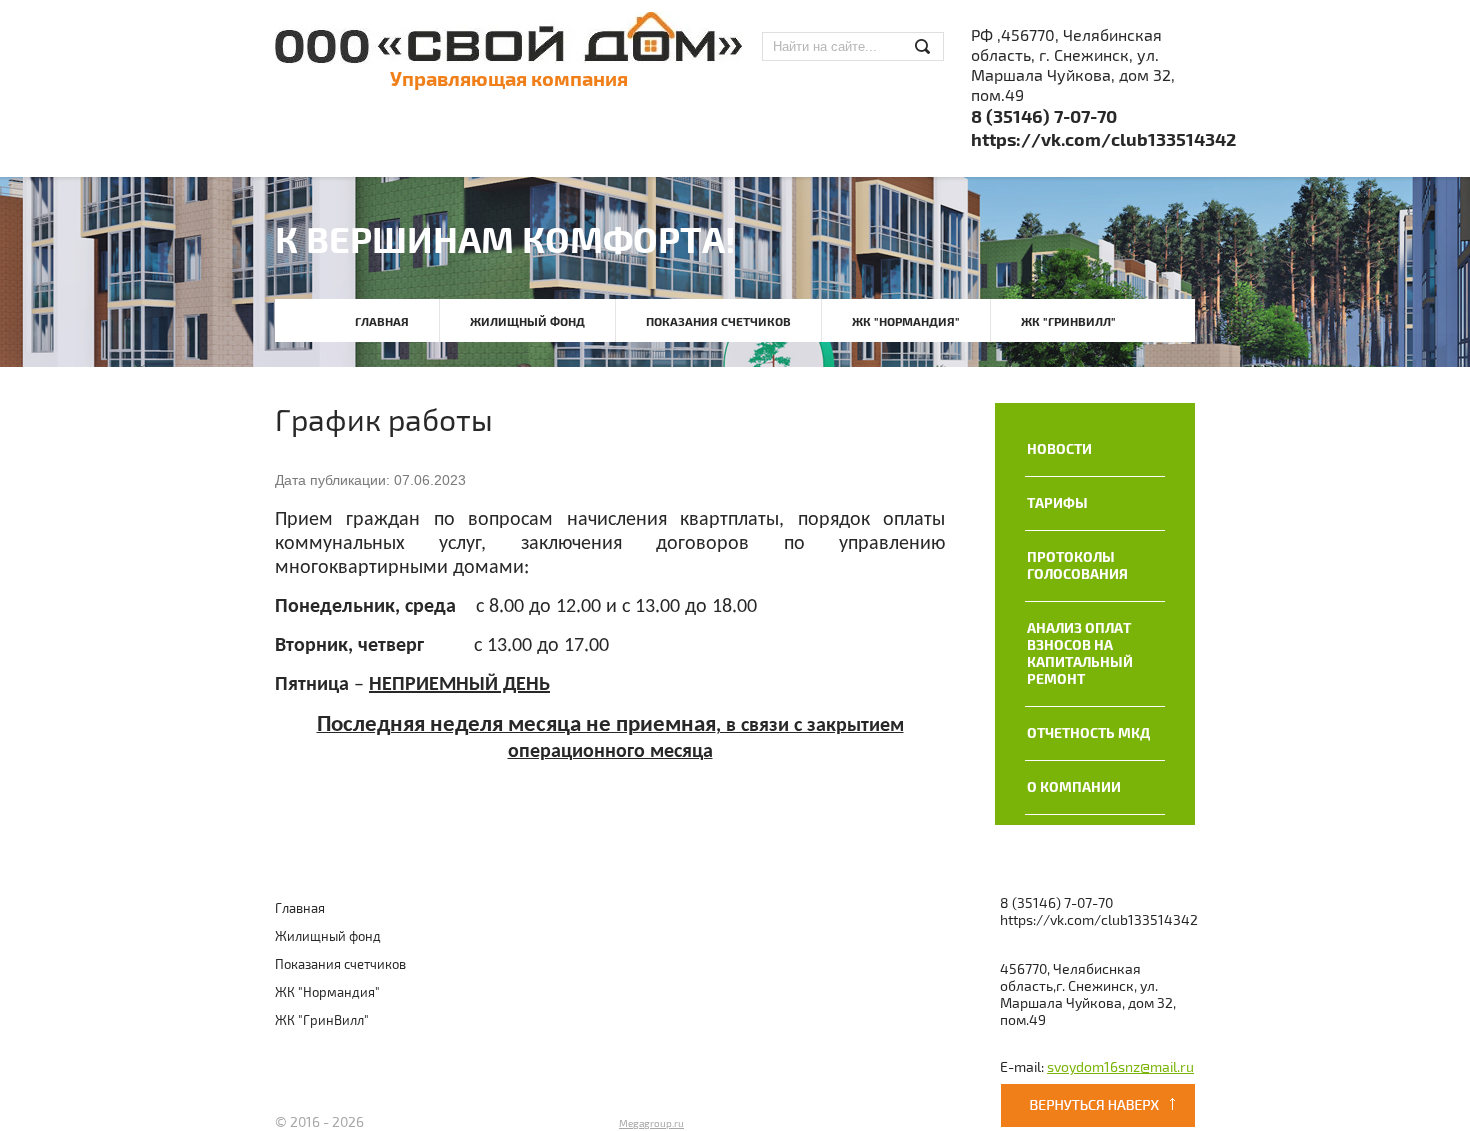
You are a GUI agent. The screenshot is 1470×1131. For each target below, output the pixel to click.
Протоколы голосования (1077, 566)
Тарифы (1057, 503)
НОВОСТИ (1059, 449)
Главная (382, 322)
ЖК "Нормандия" (906, 322)
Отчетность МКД (1088, 733)
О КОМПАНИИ (1074, 787)
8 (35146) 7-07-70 (1044, 117)
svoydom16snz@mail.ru (1120, 1067)
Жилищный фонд (527, 322)
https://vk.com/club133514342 (1103, 140)
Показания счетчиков (718, 322)
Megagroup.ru (651, 1124)
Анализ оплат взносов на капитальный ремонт (1080, 654)
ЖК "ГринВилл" (1068, 322)
